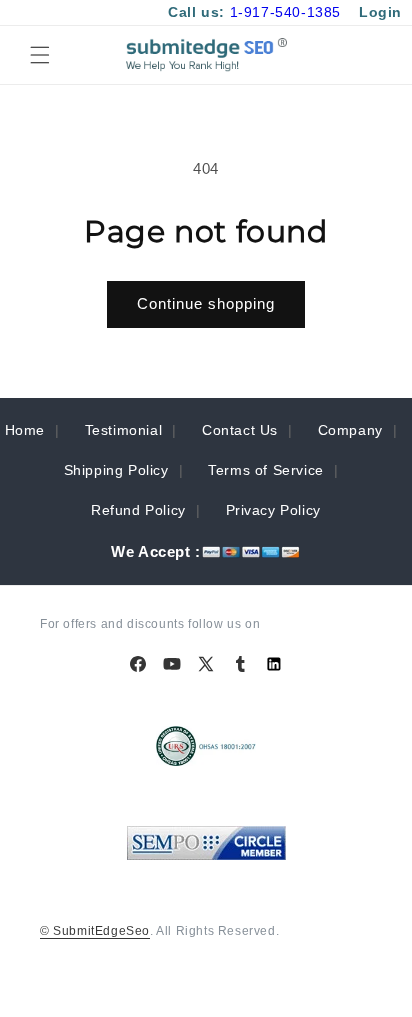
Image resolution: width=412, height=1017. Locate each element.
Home (25, 430)
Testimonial (124, 430)
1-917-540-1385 (285, 12)
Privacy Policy (273, 510)
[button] (40, 55)
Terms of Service (266, 470)
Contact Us (240, 430)
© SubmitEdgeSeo (95, 931)
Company (350, 430)
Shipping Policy (116, 470)
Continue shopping (206, 303)
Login (380, 12)
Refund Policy (138, 510)
